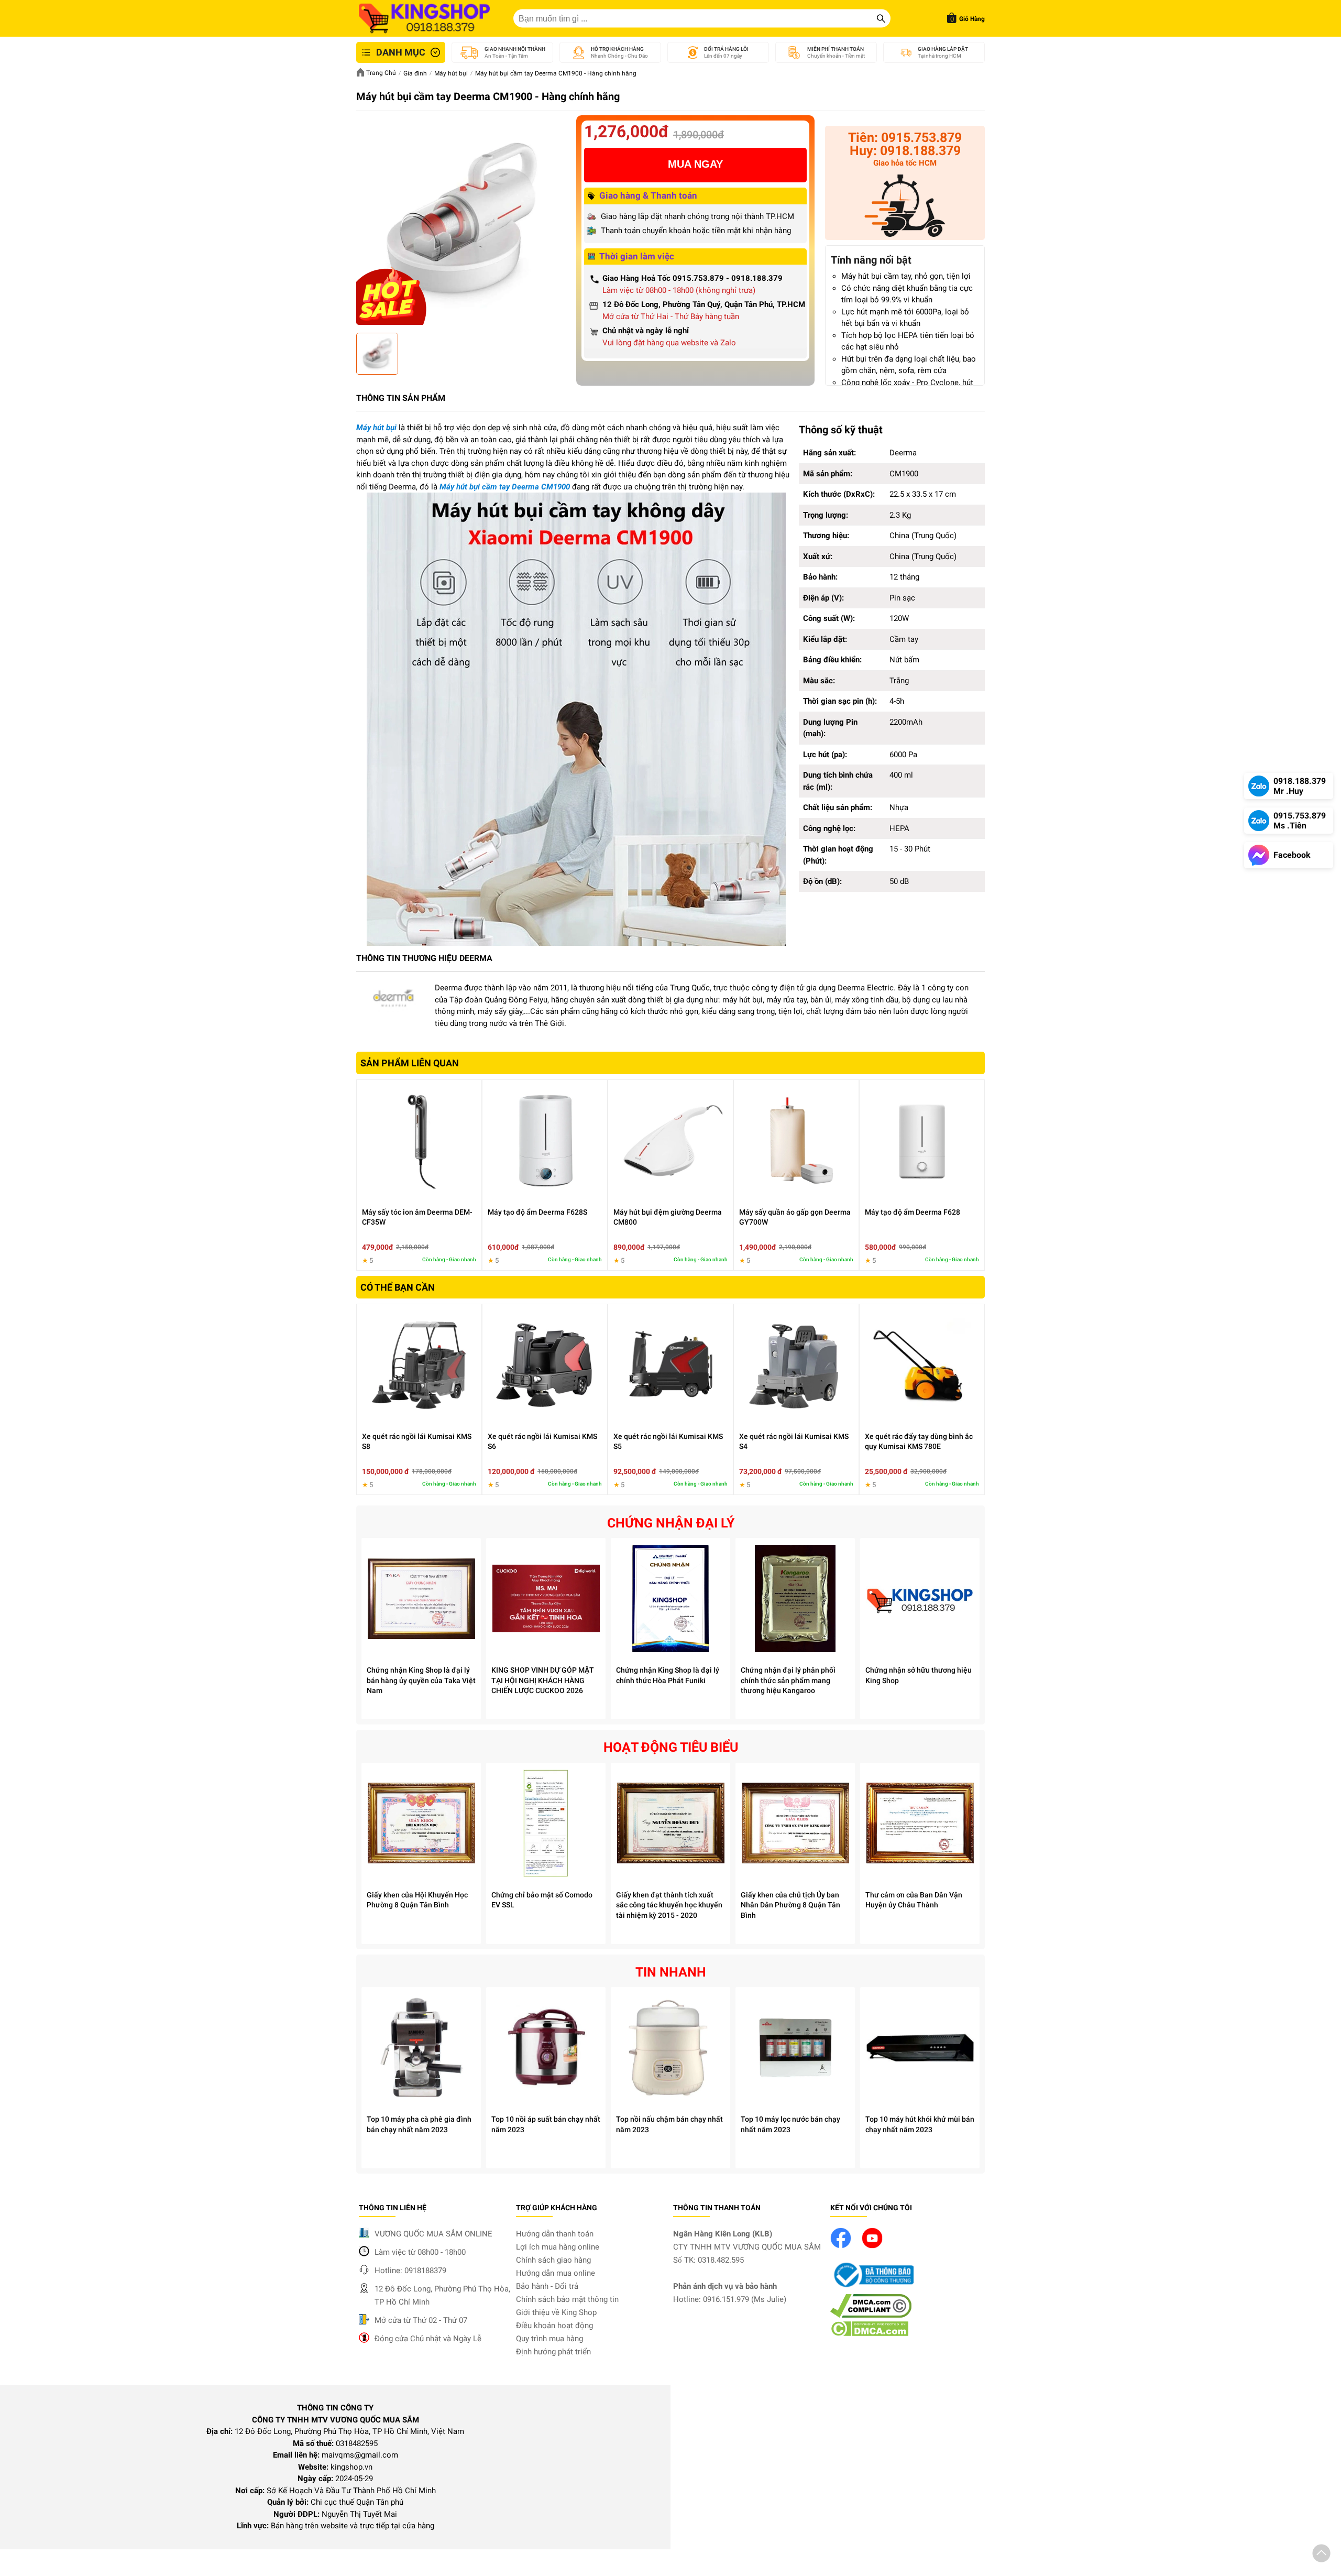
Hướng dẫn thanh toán (555, 2234)
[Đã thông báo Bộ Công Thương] (872, 2288)
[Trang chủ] (424, 18)
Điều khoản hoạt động (554, 2326)
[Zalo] (905, 208)
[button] (1321, 2555)
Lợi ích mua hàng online (558, 2247)
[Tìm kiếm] (881, 18)
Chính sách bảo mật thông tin (567, 2299)
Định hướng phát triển (553, 2352)
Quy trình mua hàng (549, 2339)
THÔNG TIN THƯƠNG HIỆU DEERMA (424, 958)
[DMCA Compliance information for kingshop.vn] (871, 2315)
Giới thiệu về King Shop (556, 2312)
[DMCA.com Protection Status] (869, 2334)
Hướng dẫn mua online (556, 2273)
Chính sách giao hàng (553, 2260)
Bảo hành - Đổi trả (547, 2286)
